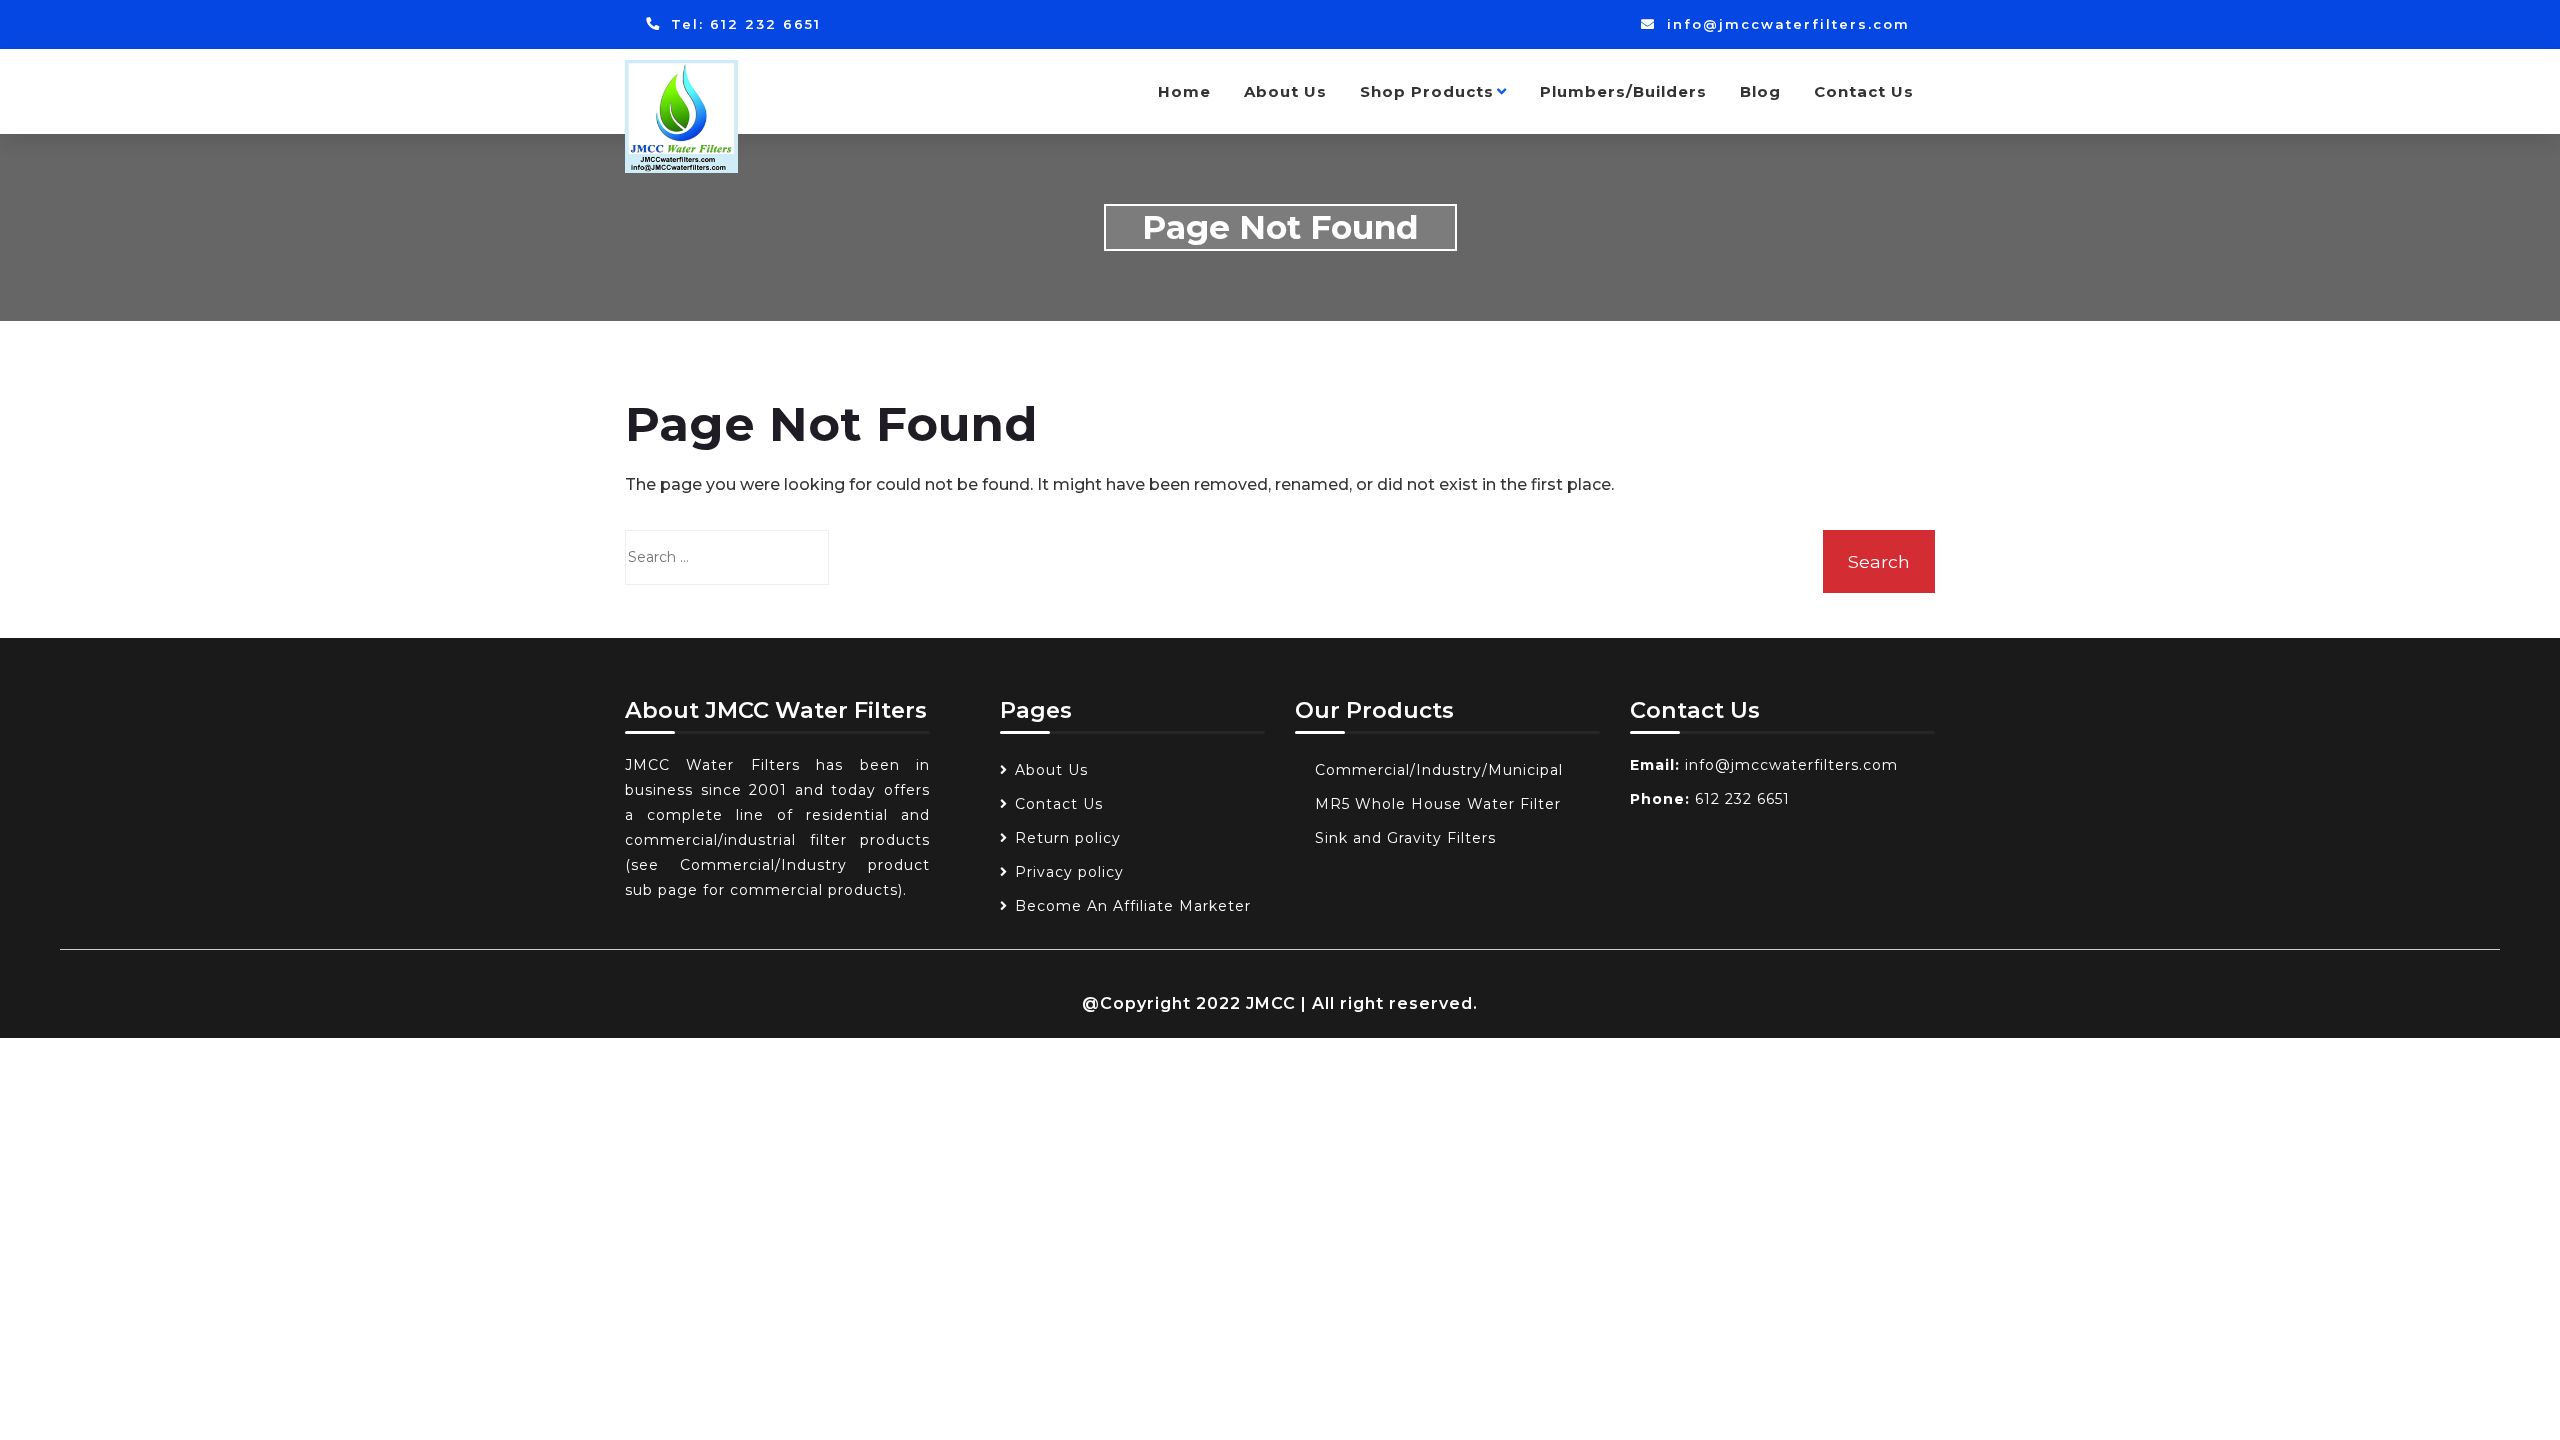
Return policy (1068, 838)
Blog (1760, 91)
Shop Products (1427, 91)
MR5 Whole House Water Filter (1438, 804)
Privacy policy (1069, 872)
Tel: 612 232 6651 (743, 24)
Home (1184, 91)
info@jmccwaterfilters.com (1785, 24)
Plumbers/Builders (1623, 91)
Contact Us (1864, 91)
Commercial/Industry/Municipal (1439, 770)
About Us (1285, 91)
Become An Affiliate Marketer (1133, 906)
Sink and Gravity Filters (1405, 838)
